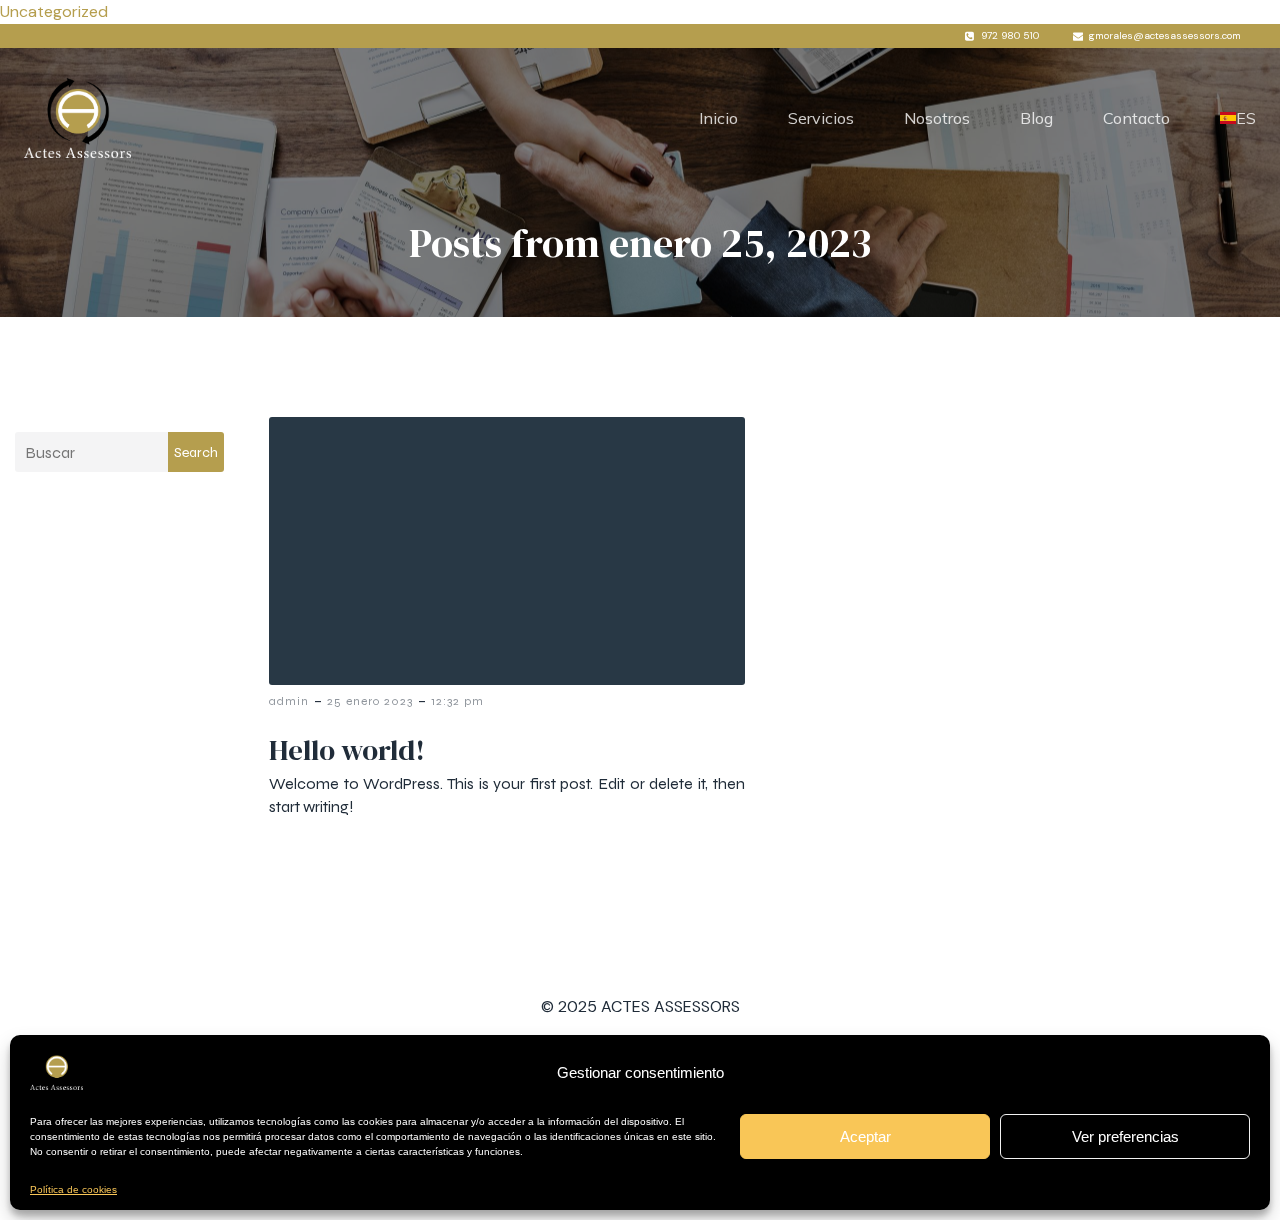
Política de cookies (73, 1189)
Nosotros (937, 118)
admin (289, 701)
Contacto (1136, 118)
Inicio (718, 118)
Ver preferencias (1125, 1136)
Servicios (821, 118)
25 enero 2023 (370, 701)
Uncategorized (54, 11)
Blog (1036, 118)
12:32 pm (457, 701)
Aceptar (865, 1136)
